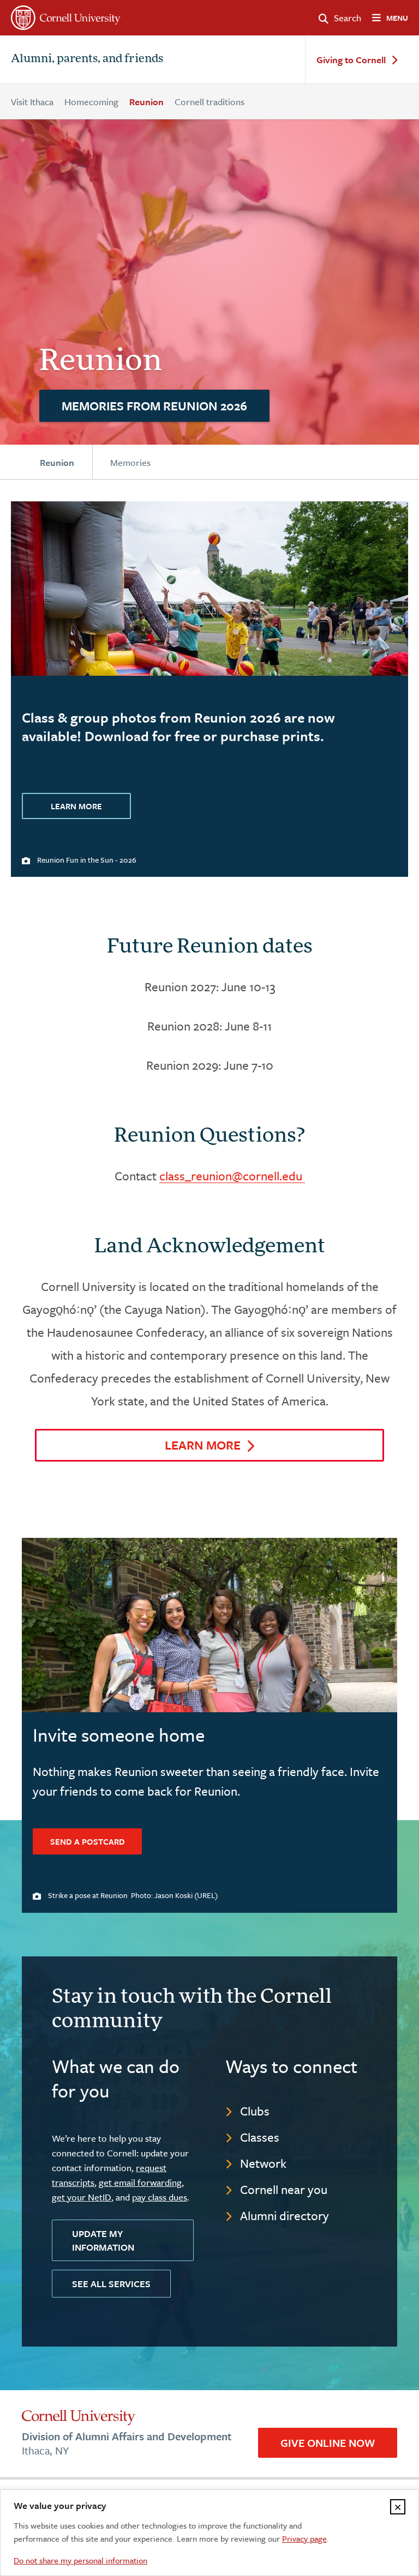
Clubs (255, 2111)
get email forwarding (140, 2182)
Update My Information (103, 2240)
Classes (260, 2137)
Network (263, 2163)
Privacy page (304, 2538)
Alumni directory (285, 2216)
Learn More (76, 806)
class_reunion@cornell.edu (232, 1176)
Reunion (146, 102)
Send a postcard (88, 1841)
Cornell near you (284, 2189)
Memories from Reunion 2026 (154, 406)
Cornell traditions (209, 102)
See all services (111, 2284)
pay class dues (160, 2197)
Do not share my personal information (80, 2560)
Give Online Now (328, 2443)
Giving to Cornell (351, 60)
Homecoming (91, 102)
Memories (130, 462)
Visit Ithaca (32, 102)
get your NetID (82, 2197)
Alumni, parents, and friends (87, 59)
